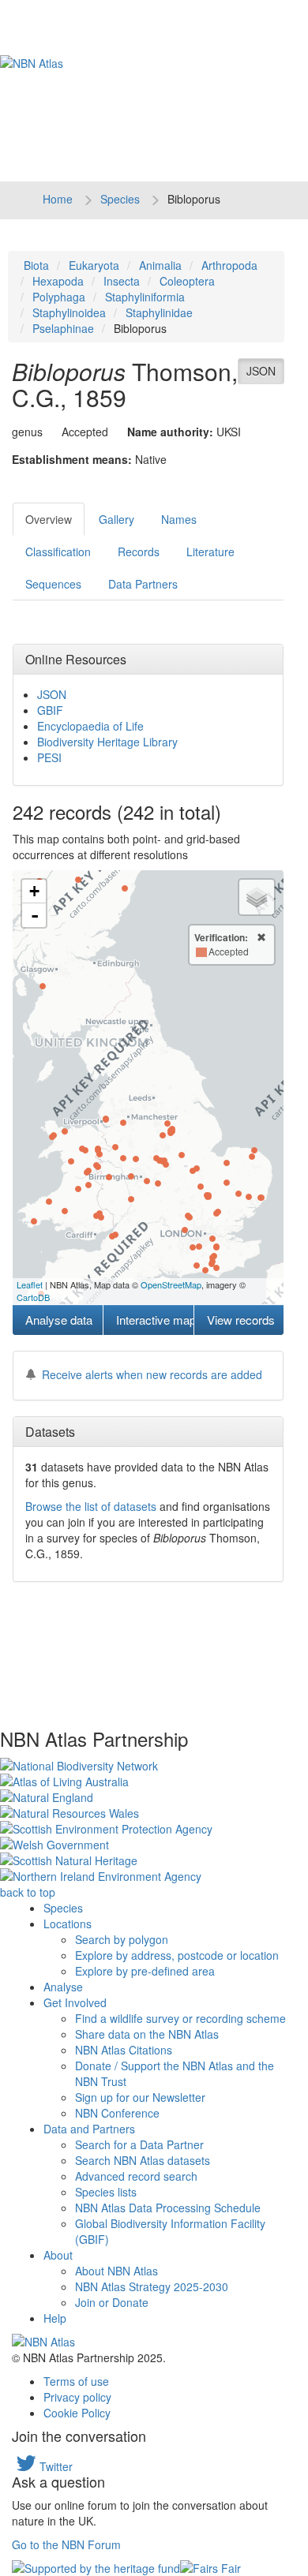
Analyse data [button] (59, 1320)
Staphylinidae (159, 312)
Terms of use (76, 2381)
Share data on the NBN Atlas (147, 2034)
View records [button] (241, 1320)
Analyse (63, 1987)
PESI (49, 757)
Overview (49, 519)
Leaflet (30, 1284)
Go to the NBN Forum (66, 2544)
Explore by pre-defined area (145, 1971)
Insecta (122, 281)
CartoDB (33, 1297)
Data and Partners (89, 2129)
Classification (58, 551)
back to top (28, 1892)
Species (120, 199)
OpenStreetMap (171, 1284)
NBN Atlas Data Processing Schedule (168, 2208)
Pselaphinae (63, 328)
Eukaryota (94, 265)
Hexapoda (58, 281)
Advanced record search (136, 2176)
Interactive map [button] (154, 1320)
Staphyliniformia (145, 297)
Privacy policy (77, 2397)
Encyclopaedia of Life (90, 726)
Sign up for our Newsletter (140, 2097)
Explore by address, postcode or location (177, 1955)
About (58, 2255)
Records (139, 551)
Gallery (116, 519)
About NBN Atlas (116, 2271)
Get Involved (75, 2002)
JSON (261, 371)
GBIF (50, 710)
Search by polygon (122, 1939)
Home (58, 199)
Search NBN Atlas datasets (143, 2160)
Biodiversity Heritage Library (107, 742)
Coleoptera (187, 281)
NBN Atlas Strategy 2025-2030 (152, 2286)
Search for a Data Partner (139, 2144)
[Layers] (257, 897)
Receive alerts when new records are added (152, 1374)
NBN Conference (117, 2113)
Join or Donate (112, 2302)
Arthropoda (229, 265)
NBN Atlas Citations (124, 2050)
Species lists (106, 2192)
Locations (68, 1924)
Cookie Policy (77, 2413)
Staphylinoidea (69, 312)
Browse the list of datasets (91, 1506)
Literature (210, 551)
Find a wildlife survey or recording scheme (180, 2018)
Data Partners (143, 584)
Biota (36, 265)
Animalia (160, 265)
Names (179, 519)
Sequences (53, 584)
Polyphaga (59, 297)
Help (55, 2318)
